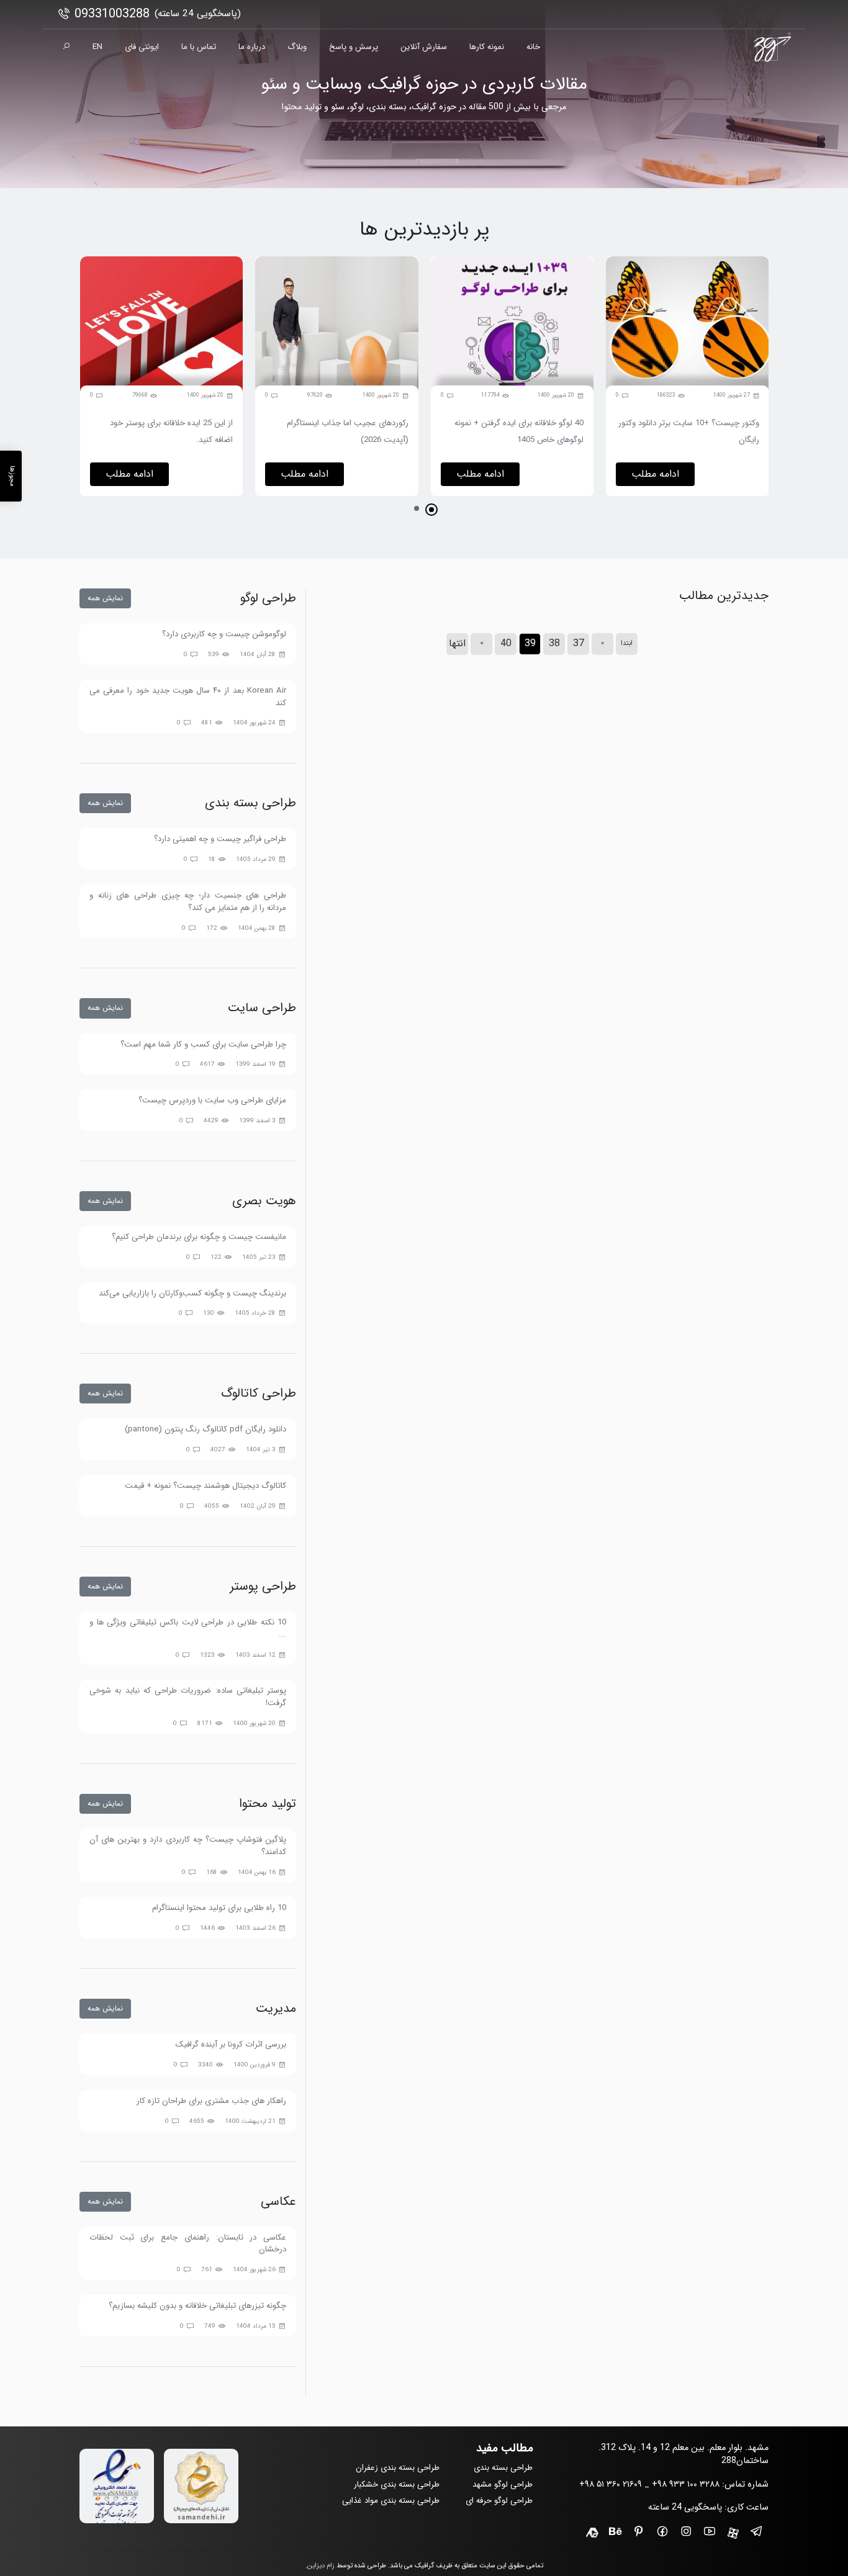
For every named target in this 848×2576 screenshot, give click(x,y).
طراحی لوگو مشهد (503, 2484)
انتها (457, 643)
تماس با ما (199, 47)
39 (530, 643)
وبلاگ (297, 47)
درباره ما (252, 47)
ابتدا (627, 643)
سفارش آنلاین (424, 47)
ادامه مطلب (655, 474)
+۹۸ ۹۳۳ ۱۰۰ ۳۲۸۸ (686, 2484)
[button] (431, 510)
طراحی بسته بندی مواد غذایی (391, 2501)
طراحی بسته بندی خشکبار (397, 2484)
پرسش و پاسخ (354, 47)
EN (97, 47)
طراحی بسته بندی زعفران (398, 2468)
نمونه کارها (487, 47)
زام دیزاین (321, 2566)
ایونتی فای (142, 47)
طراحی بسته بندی (503, 2468)
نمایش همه (105, 598)
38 (554, 643)
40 (506, 643)
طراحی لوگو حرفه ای (499, 2501)
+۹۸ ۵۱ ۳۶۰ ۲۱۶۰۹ (611, 2484)
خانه (533, 47)
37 (579, 643)
